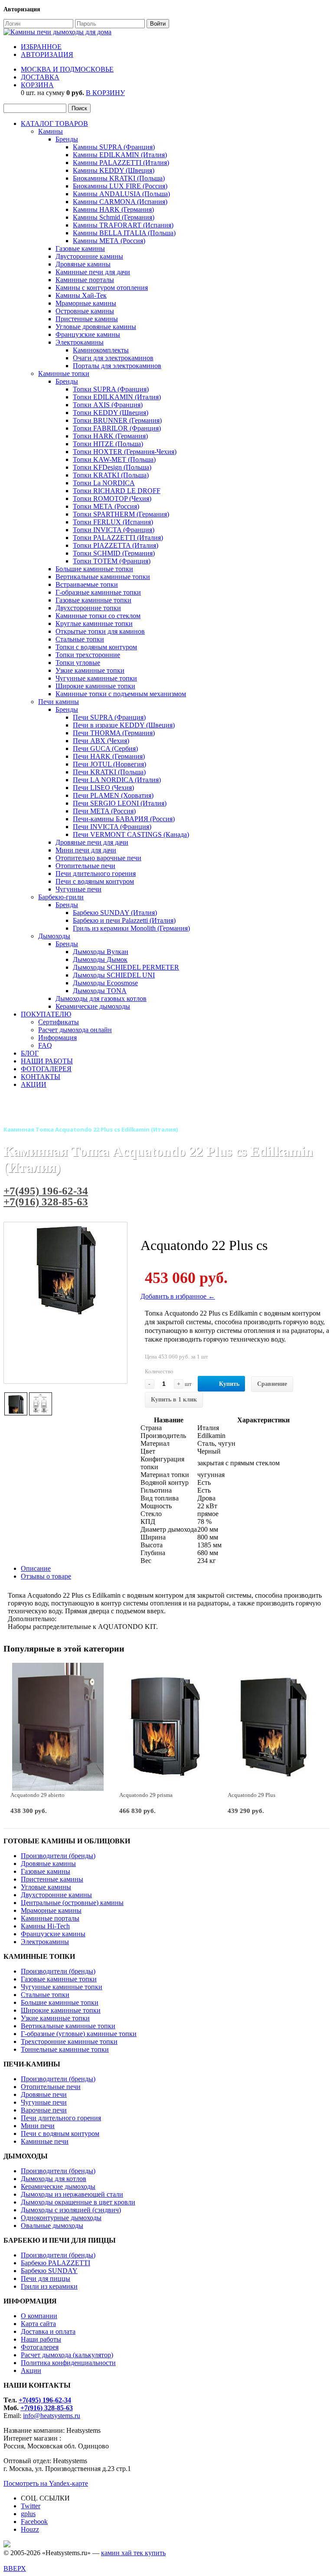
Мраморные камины (86, 303)
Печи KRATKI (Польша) (109, 772)
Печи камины (59, 702)
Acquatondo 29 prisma (146, 1795)
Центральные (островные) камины (72, 1903)
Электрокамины (80, 342)
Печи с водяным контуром (95, 881)
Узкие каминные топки (90, 670)
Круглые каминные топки (94, 623)
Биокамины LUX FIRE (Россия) (120, 186)
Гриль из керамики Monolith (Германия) (131, 928)
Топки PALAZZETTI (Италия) (118, 538)
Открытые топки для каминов (100, 631)
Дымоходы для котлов (54, 2179)
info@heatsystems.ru (52, 2416)
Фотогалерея (40, 2347)
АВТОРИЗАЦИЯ (47, 54)
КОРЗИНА (37, 85)
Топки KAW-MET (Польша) (114, 459)
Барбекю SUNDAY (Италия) (115, 913)
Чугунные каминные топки (96, 678)
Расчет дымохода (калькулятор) (67, 2355)
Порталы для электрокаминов (117, 366)
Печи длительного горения (96, 873)
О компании (39, 2316)
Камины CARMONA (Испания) (120, 202)
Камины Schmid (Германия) (114, 217)
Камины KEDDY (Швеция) (114, 170)
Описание (36, 1568)
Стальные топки (80, 639)
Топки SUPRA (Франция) (111, 389)
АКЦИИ (34, 1084)
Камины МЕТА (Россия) (109, 241)
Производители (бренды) (58, 1856)
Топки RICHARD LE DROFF (117, 491)
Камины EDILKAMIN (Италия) (120, 155)
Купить (229, 1384)
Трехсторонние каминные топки (69, 2041)
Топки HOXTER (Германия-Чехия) (125, 452)
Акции (31, 2370)
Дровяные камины (83, 264)
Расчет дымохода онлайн (75, 1030)
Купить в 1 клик (174, 1400)
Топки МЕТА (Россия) (106, 506)
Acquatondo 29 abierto (38, 1795)
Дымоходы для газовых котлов (101, 998)
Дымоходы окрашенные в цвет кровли (78, 2202)
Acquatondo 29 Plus (251, 1795)
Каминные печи (45, 2141)
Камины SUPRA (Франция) (114, 147)
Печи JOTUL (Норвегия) (109, 764)
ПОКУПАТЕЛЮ (46, 1014)
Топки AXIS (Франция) (108, 405)
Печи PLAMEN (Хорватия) (113, 795)
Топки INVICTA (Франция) (114, 530)
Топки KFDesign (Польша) (112, 467)
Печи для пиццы (46, 2278)
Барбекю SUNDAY (49, 2271)
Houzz (30, 2529)
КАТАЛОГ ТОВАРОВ (54, 123)
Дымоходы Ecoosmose (105, 983)
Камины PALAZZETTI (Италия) (121, 163)
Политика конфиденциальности (68, 2363)
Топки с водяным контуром (96, 647)
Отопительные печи (85, 866)
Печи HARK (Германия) (109, 756)
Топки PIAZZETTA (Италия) (116, 545)
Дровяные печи (44, 2094)
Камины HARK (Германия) (113, 209)
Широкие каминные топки (95, 686)
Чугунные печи (78, 889)
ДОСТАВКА (40, 77)
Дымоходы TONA (100, 991)
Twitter (31, 2506)
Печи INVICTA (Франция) (112, 827)
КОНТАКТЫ (41, 1077)
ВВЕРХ (15, 2568)
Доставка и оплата (48, 2331)
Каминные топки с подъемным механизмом (121, 694)
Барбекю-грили (61, 897)
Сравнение (272, 1384)
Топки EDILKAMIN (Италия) (117, 397)
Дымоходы (54, 936)
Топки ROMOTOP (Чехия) (112, 498)
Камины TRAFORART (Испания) (123, 225)
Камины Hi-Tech (45, 1926)
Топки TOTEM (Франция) (112, 561)
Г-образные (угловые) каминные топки (79, 2034)
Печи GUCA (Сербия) (105, 748)
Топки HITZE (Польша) (108, 444)
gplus (28, 2514)
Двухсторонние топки (88, 608)
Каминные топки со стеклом (98, 616)
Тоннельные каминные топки (65, 2049)
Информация (57, 1038)
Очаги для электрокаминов (113, 358)
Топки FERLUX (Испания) (113, 522)
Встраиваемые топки (87, 584)
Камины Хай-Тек (81, 295)
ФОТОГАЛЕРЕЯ (46, 1069)
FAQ (45, 1045)
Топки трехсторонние (88, 655)
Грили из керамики (49, 2286)
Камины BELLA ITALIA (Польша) (124, 233)
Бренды (67, 139)
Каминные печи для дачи (93, 272)
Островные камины (85, 311)
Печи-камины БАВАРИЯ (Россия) (124, 819)
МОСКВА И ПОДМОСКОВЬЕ (67, 69)
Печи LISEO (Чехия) (103, 788)
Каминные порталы (85, 280)
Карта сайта (38, 2324)
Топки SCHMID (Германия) (114, 553)
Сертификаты (59, 1022)
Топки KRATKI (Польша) (111, 475)
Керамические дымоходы (93, 1006)
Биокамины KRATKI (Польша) (119, 178)
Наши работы (41, 2339)
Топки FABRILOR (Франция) (117, 428)
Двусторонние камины (89, 256)
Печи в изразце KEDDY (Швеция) (124, 725)
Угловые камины (46, 1887)
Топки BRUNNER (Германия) (117, 420)
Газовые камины (80, 248)
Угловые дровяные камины (96, 327)
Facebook (34, 2522)
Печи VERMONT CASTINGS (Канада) (131, 834)
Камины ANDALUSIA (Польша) (121, 194)
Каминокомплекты (101, 350)
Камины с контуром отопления (102, 288)
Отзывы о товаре (46, 1576)
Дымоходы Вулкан (101, 952)
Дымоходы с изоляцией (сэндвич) (71, 2210)
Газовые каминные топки (93, 600)
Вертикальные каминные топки (103, 577)
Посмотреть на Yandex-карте (46, 2483)
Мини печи (38, 2126)
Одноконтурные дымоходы (61, 2218)
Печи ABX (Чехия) (101, 741)
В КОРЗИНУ (105, 93)
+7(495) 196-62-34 (46, 1191)
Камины (51, 131)
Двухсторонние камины (56, 1895)
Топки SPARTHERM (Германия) (121, 514)
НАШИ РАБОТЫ (47, 1061)
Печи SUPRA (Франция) (109, 717)
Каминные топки (64, 373)
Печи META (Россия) (104, 811)
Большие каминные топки (94, 569)
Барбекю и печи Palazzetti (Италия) (124, 920)
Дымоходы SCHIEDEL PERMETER (126, 967)
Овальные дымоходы (52, 2226)
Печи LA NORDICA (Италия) (117, 780)
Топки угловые (78, 663)
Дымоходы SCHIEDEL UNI (114, 975)
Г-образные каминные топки (98, 592)
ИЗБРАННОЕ (41, 47)
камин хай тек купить (133, 2553)
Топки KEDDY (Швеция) (111, 413)
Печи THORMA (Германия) (114, 733)
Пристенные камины (87, 319)
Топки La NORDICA (104, 483)
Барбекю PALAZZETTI (55, 2263)
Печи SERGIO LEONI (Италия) (120, 803)
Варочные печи (44, 2110)
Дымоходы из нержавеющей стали (72, 2194)
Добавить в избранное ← (178, 1296)
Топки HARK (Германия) (110, 436)
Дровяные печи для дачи (92, 842)
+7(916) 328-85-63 (46, 1202)
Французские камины (88, 334)
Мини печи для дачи (86, 850)
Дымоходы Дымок (100, 959)
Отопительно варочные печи (98, 858)
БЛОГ (30, 1053)
